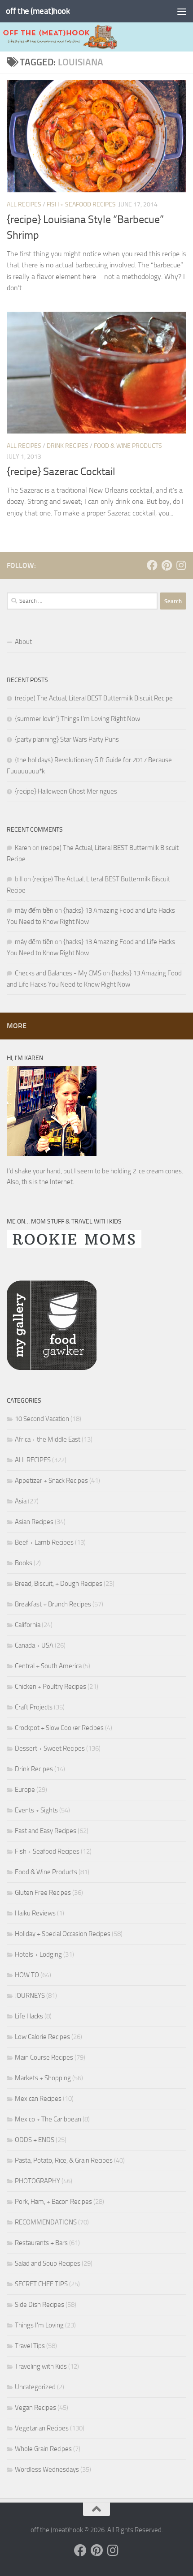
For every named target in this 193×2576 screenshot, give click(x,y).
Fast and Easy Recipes (46, 1831)
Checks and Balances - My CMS (58, 973)
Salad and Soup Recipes (48, 2263)
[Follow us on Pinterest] (167, 565)
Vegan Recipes (35, 2408)
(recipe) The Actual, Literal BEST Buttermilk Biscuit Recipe (94, 698)
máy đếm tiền (34, 910)
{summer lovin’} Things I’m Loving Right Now (77, 719)
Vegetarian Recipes (42, 2428)
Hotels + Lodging (38, 1954)
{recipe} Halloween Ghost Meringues (66, 791)
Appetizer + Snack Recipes (51, 1481)
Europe (25, 1790)
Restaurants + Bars (41, 2243)
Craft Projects (34, 1707)
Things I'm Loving (39, 2325)
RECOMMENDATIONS (46, 2222)
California (28, 1625)
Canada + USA (34, 1645)
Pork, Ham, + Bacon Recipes (53, 2202)
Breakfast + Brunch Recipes (53, 1604)
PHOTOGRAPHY (37, 2181)
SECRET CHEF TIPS (41, 2284)
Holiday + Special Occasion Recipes (63, 1934)
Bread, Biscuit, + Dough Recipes (59, 1584)
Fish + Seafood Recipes (81, 204)
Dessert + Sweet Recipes (50, 1748)
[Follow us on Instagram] (181, 565)
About (23, 642)
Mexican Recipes (38, 2099)
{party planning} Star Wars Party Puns (67, 739)
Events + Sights (36, 1810)
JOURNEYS (30, 1996)
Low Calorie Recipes (42, 2037)
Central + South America (48, 1666)
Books (24, 1563)
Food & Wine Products (128, 446)
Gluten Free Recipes (43, 1893)
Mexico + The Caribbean (48, 2119)
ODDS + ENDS (35, 2140)
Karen (23, 848)
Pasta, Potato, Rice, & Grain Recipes (64, 2160)
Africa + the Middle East (48, 1439)
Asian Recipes (34, 1522)
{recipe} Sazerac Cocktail (61, 472)
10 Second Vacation (42, 1419)
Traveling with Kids (41, 2366)
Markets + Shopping (43, 2078)
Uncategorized (35, 2387)
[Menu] (182, 11)
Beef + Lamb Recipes (44, 1542)
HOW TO (27, 1975)
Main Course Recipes (44, 2057)
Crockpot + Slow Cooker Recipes (59, 1728)
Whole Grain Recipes (43, 2449)
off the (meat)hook (38, 11)
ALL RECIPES (24, 204)
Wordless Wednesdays (47, 2469)
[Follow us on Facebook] (152, 565)
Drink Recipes (68, 446)
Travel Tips (30, 2346)
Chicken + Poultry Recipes (50, 1687)
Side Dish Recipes (39, 2305)
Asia (21, 1501)
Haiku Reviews (35, 1913)
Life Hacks (29, 2016)
